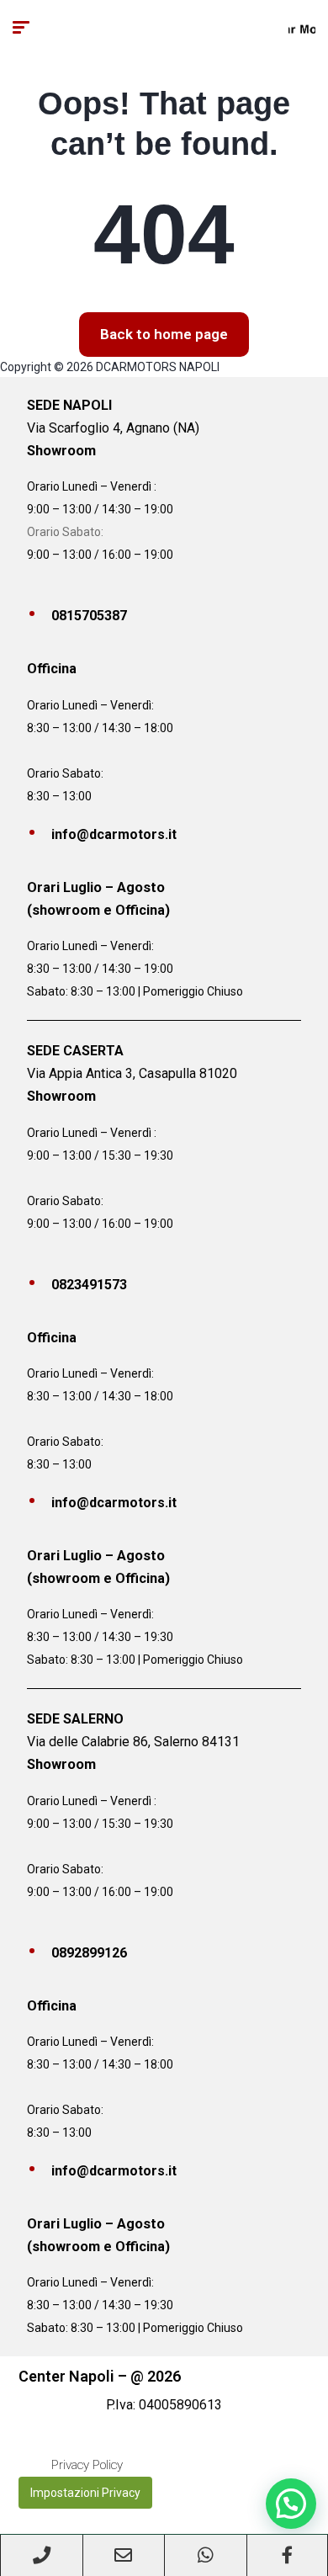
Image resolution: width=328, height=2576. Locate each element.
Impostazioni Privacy (85, 2493)
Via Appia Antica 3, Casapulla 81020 (132, 1073)
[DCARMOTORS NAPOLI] (302, 29)
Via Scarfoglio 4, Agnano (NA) (113, 428)
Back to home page (164, 334)
